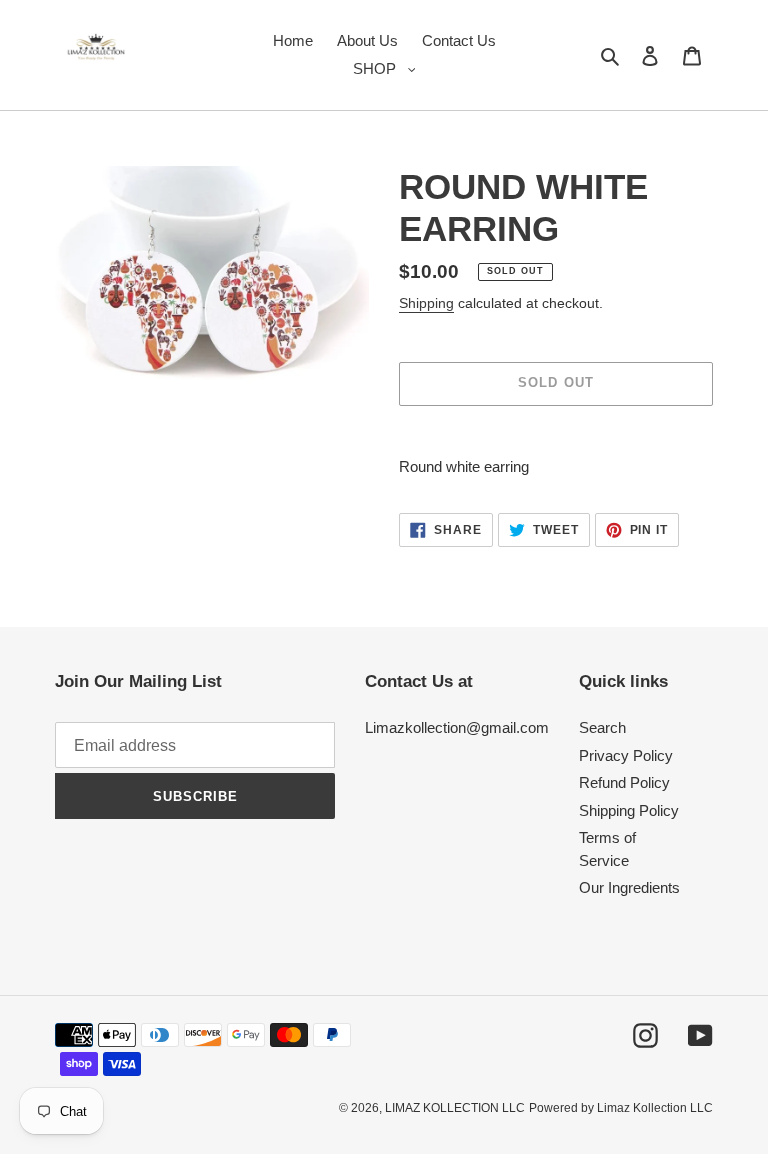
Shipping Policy (629, 810)
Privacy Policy (626, 755)
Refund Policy (624, 782)
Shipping (426, 303)
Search (602, 727)
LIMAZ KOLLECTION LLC (455, 1108)
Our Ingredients (629, 887)
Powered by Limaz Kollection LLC (621, 1108)
